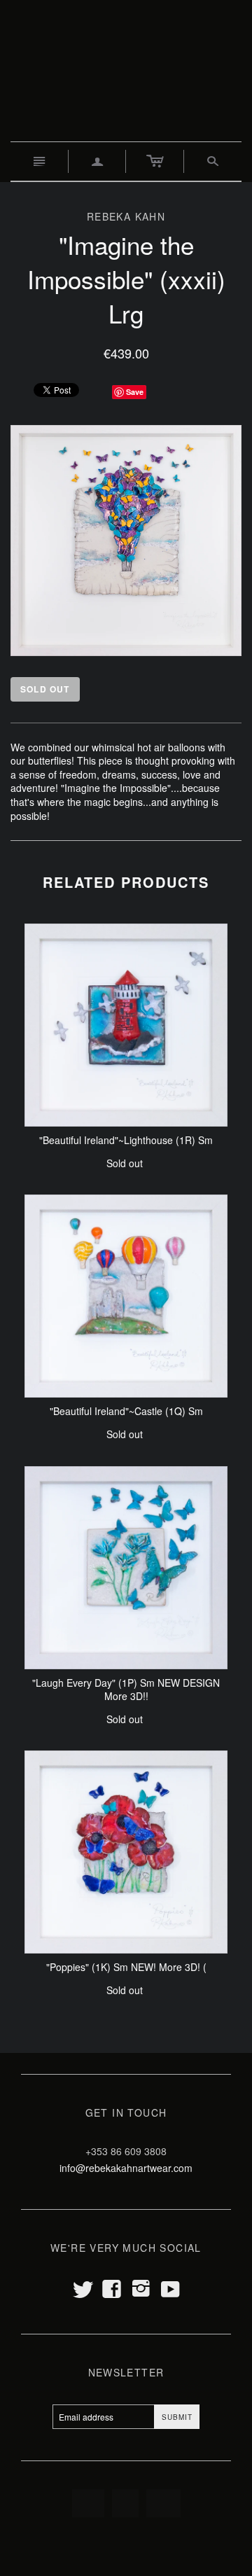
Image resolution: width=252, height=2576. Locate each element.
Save (135, 392)
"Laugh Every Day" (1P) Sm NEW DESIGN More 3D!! (126, 1690)
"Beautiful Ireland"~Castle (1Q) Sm (126, 1411)
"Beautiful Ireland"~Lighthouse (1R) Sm (126, 1140)
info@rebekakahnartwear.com (126, 2168)
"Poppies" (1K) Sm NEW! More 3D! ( (126, 1967)
